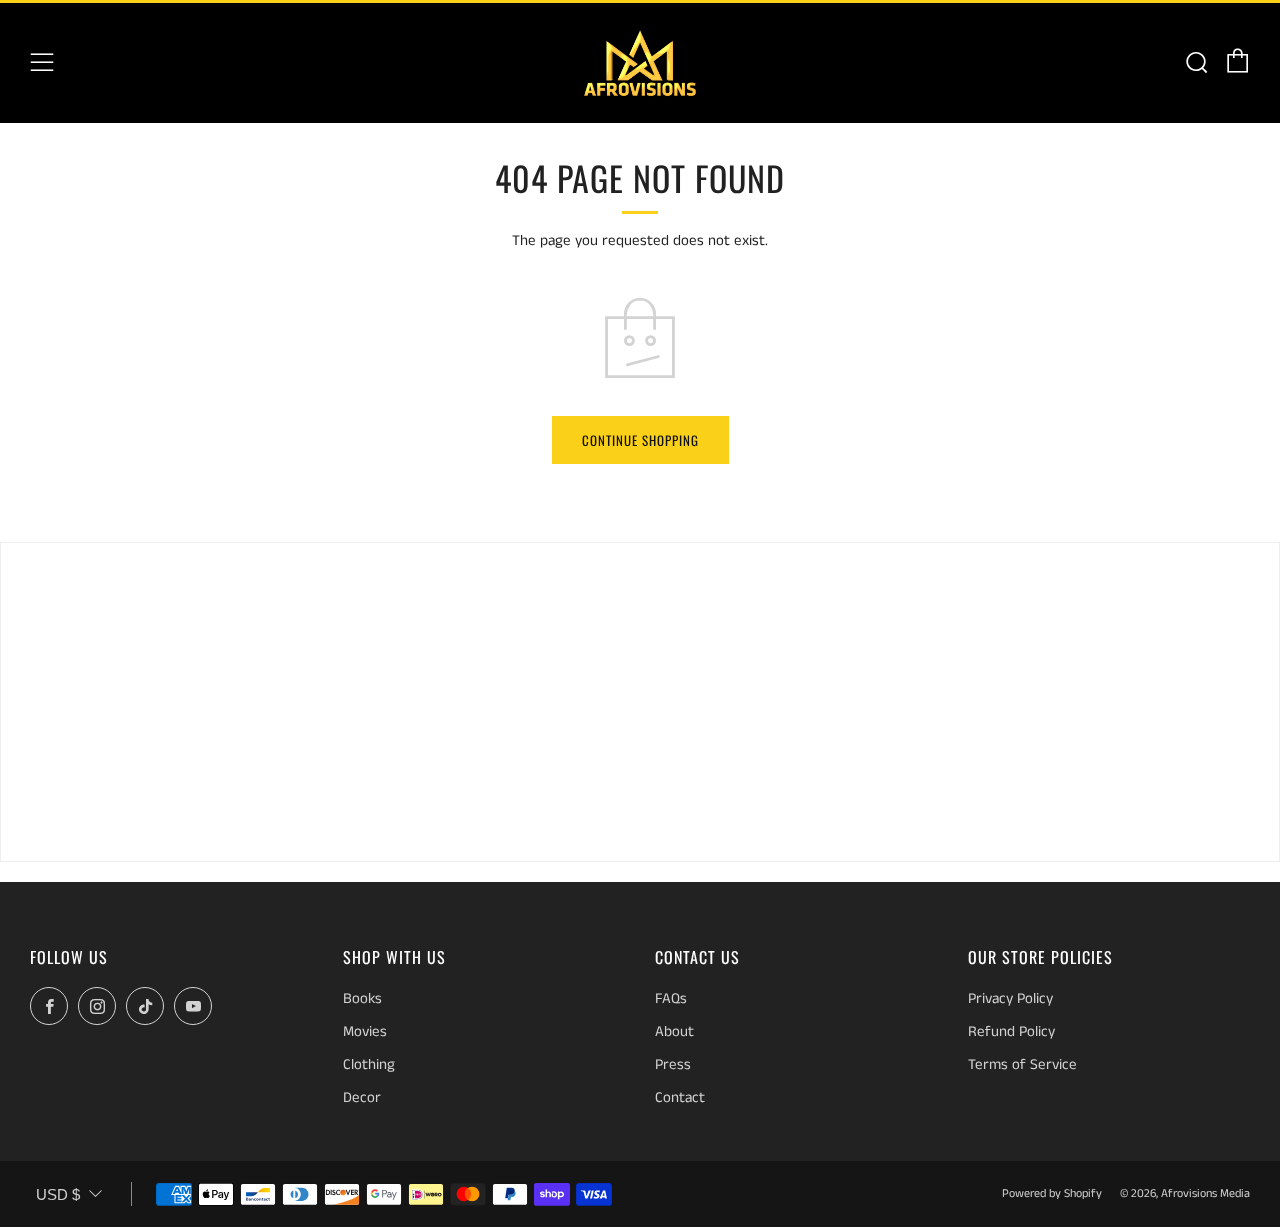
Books (362, 998)
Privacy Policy (1010, 998)
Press (673, 1064)
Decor (362, 1097)
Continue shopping (640, 440)
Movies (365, 1031)
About (674, 1031)
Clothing (369, 1064)
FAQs (671, 998)
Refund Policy (1011, 1031)
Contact (680, 1097)
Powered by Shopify (1052, 1193)
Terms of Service (1022, 1064)
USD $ (58, 1194)
